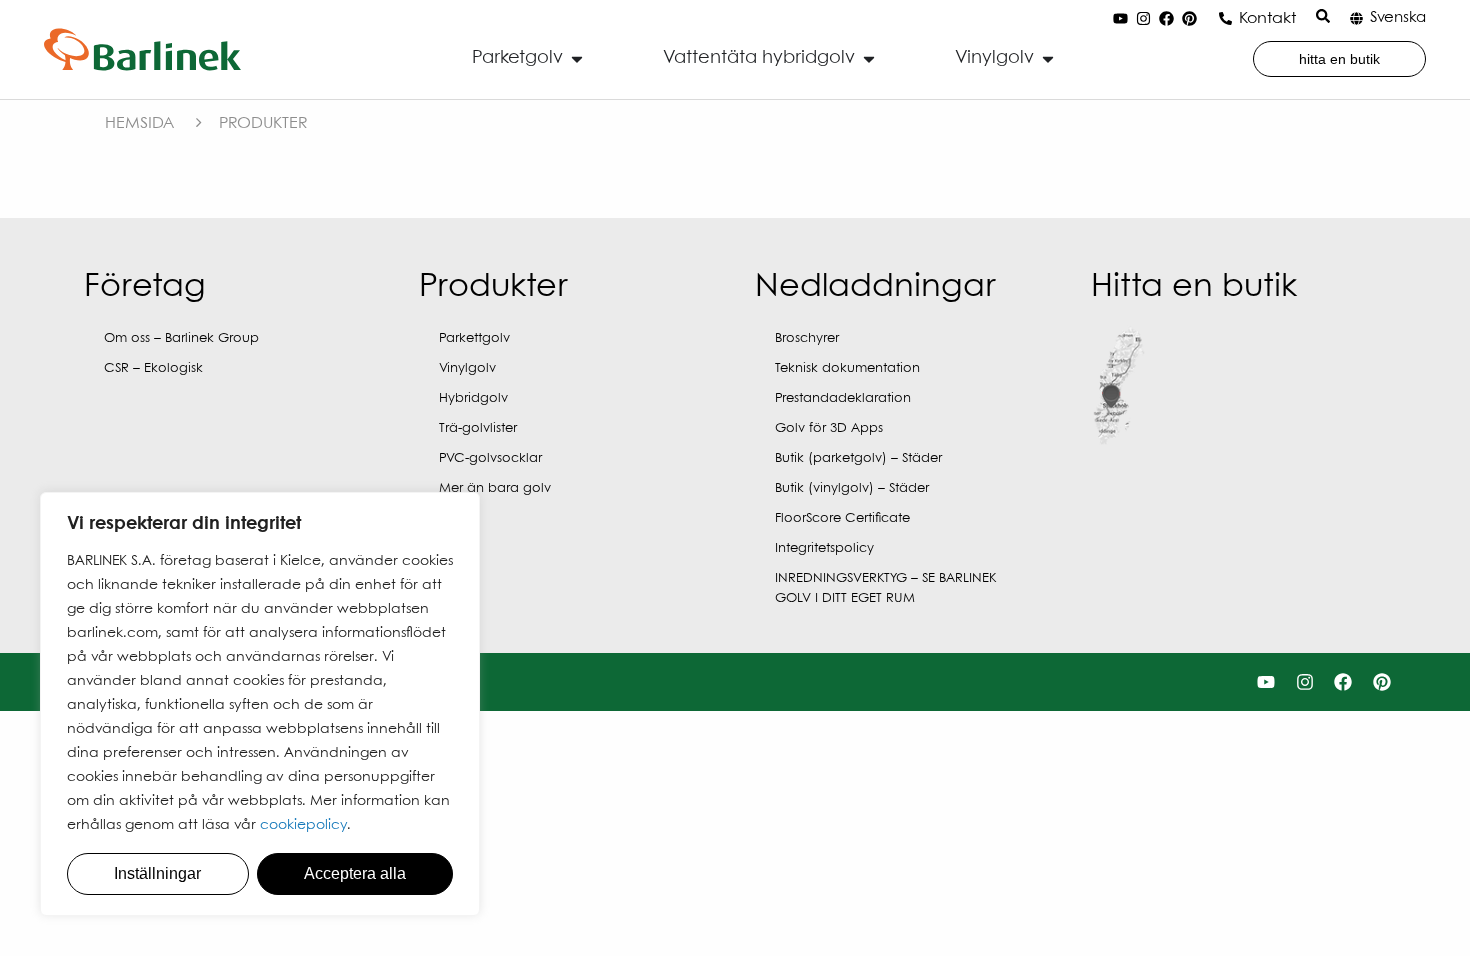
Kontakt (1267, 18)
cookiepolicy (303, 825)
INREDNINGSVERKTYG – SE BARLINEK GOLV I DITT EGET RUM (885, 588)
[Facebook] (1167, 19)
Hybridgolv (473, 398)
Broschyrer (807, 338)
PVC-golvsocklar (490, 458)
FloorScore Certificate (842, 518)
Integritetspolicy (824, 548)
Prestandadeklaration (843, 398)
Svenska (1398, 18)
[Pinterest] (1190, 19)
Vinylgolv (467, 368)
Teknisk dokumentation (847, 368)
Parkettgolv (474, 338)
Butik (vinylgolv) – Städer (852, 488)
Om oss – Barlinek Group (181, 338)
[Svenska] (1356, 18)
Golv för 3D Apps (829, 428)
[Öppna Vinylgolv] (1048, 58)
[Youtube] (1121, 19)
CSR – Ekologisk (153, 368)
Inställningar (157, 873)
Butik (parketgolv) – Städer (858, 458)
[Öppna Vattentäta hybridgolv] (869, 58)
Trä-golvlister (478, 428)
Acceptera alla (355, 873)
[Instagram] (1144, 19)
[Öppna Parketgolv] (577, 58)
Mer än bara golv (495, 488)
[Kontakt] (1225, 18)
